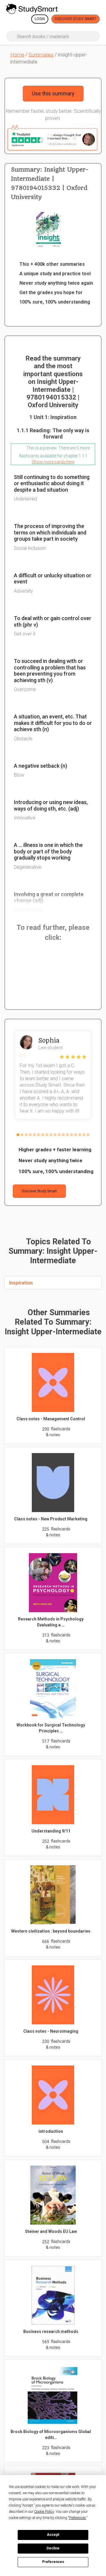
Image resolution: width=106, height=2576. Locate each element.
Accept (53, 2535)
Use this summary (53, 93)
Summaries (41, 55)
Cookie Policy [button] (44, 2512)
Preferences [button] (77, 2518)
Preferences (53, 2562)
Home (17, 55)
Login (40, 19)
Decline (53, 2548)
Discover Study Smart (76, 19)
